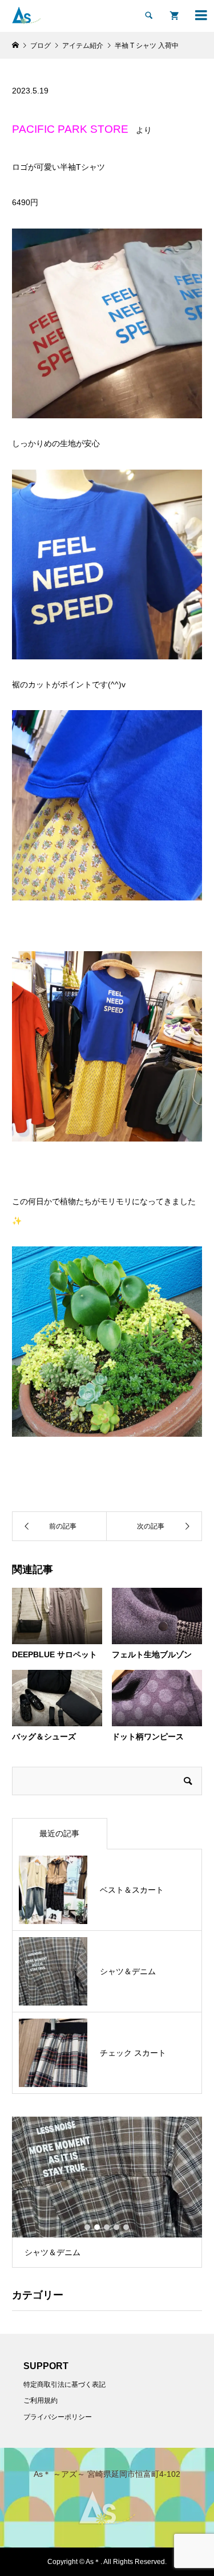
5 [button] (126, 2227)
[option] (107, 2192)
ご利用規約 (41, 2400)
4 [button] (116, 2227)
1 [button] (87, 2227)
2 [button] (97, 2227)
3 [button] (107, 2227)
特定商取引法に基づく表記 (64, 2385)
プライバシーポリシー (58, 2417)
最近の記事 (59, 1833)
